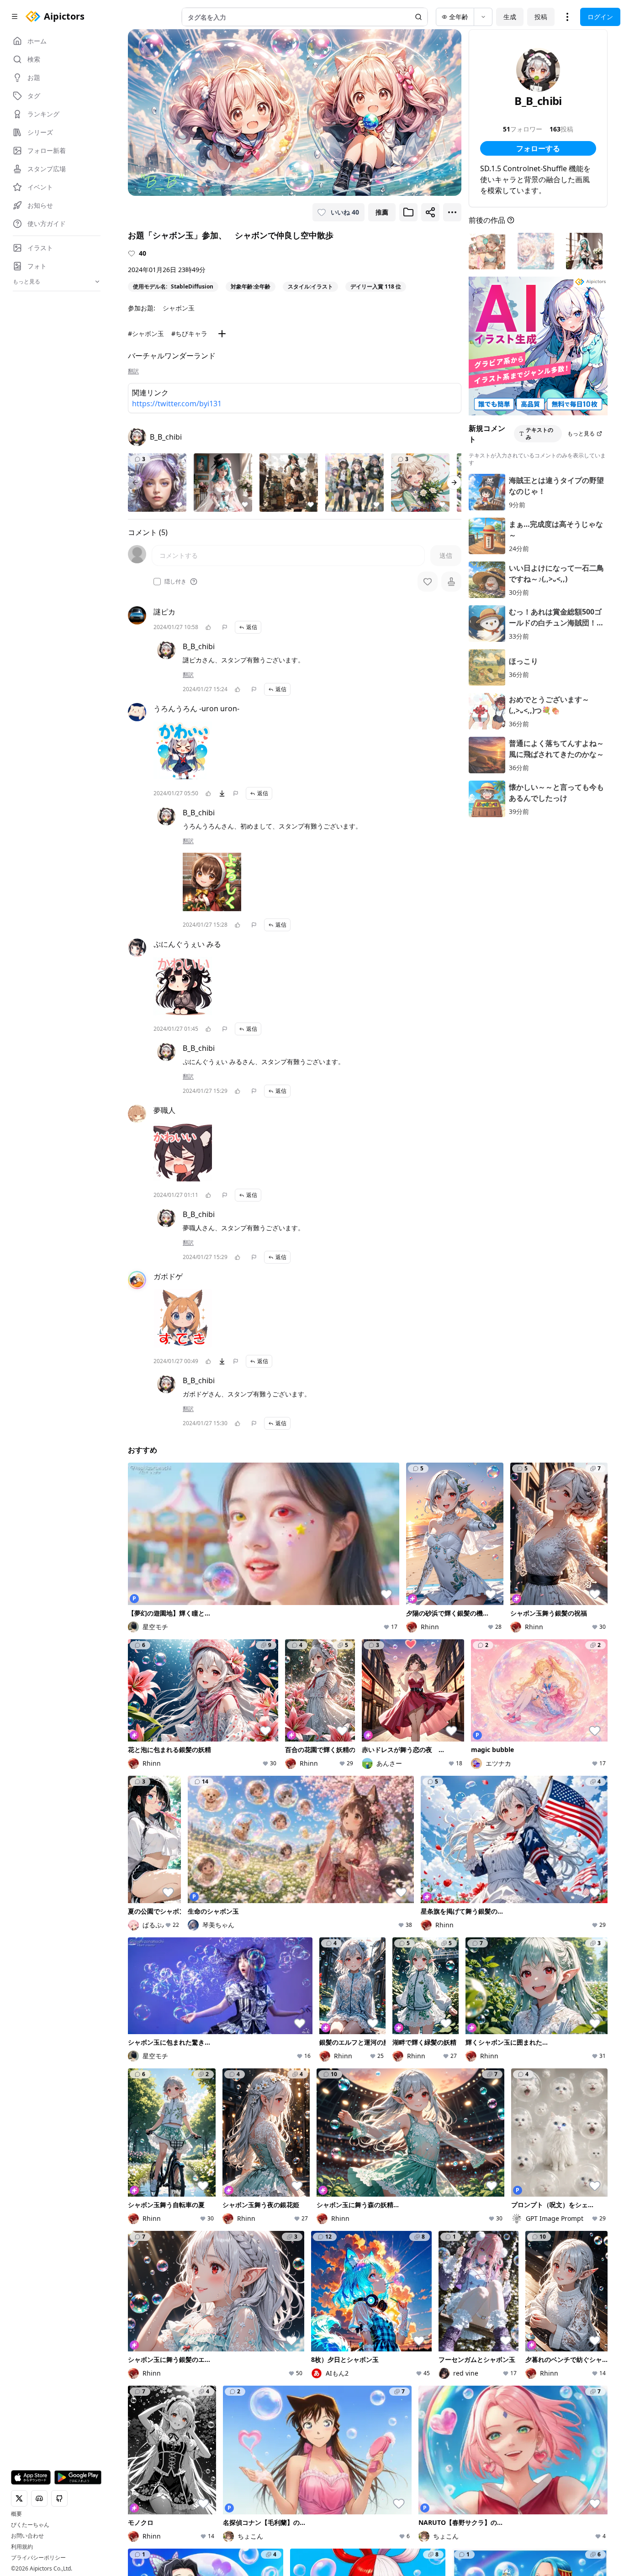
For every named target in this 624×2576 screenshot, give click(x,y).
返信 (252, 627)
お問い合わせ (27, 2536)
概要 (16, 2514)
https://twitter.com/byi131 (177, 404)
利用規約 (22, 2547)
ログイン (600, 17)
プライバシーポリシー (38, 2558)
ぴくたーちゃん (30, 2525)
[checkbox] (157, 582)
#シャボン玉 (146, 333)
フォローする (538, 148)
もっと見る (581, 433)
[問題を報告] (225, 627)
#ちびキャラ (189, 333)
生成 (510, 17)
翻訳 (133, 371)
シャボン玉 (179, 308)
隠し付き (175, 582)
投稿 (541, 17)
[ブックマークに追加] (408, 212)
